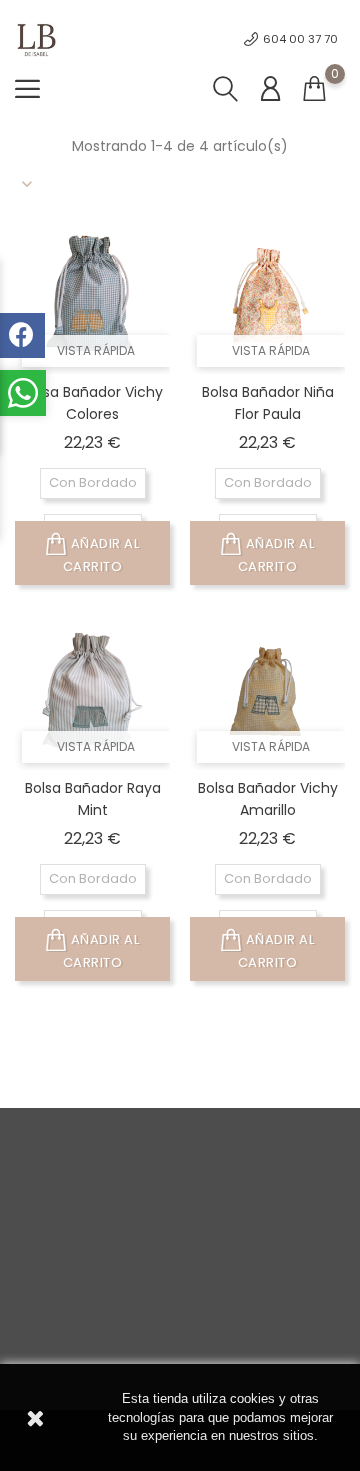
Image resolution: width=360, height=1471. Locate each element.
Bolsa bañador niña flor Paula (268, 403)
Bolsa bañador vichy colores (93, 403)
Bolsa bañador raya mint (93, 799)
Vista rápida (96, 350)
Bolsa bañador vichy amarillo (268, 799)
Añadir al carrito (101, 555)
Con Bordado (93, 482)
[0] (314, 89)
